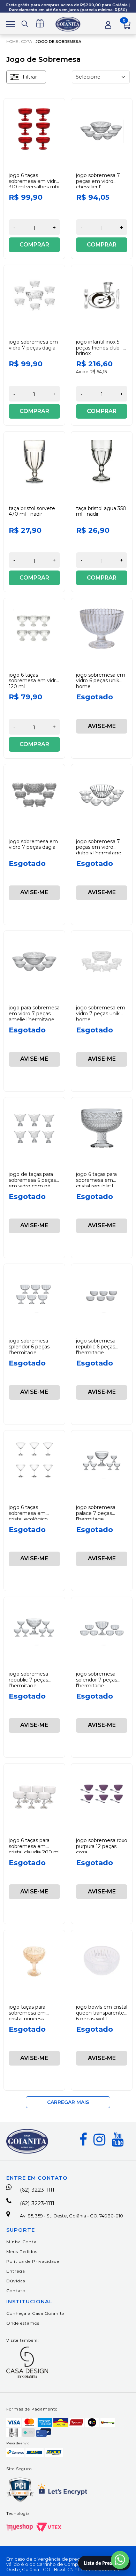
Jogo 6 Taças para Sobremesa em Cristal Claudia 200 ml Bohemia (34, 1849)
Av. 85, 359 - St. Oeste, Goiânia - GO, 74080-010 (71, 2216)
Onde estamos (23, 2323)
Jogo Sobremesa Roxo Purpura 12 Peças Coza (102, 1846)
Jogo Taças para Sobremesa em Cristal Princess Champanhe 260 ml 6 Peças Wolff (32, 2019)
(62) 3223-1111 (37, 2190)
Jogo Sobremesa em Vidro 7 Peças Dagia (33, 345)
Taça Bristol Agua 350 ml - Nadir (101, 511)
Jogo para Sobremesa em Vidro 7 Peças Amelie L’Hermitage (34, 1014)
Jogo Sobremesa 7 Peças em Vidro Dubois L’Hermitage (99, 847)
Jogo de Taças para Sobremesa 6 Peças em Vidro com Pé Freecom (32, 1183)
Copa (27, 42)
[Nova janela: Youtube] (118, 2140)
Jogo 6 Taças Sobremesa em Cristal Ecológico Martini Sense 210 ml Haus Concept (34, 1519)
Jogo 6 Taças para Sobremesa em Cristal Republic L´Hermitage (96, 1183)
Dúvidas (16, 2281)
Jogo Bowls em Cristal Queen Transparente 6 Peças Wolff (102, 2013)
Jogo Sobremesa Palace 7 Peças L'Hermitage (96, 1513)
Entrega (16, 2271)
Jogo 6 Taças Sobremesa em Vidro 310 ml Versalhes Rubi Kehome (34, 184)
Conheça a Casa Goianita (36, 2313)
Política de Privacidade (33, 2261)
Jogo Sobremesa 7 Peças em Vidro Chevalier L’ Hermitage (98, 184)
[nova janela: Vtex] (49, 2527)
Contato (16, 2291)
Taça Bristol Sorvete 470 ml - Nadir (32, 511)
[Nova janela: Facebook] (83, 2140)
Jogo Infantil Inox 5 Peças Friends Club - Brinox (99, 348)
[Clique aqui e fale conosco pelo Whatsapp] (120, 2560)
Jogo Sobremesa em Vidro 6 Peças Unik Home (101, 681)
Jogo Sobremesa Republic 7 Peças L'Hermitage (28, 1680)
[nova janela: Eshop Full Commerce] (20, 2527)
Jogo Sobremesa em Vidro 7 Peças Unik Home (101, 1014)
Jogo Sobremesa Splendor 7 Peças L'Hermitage (97, 1680)
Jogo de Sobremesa (58, 42)
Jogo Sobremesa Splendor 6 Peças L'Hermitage (29, 1347)
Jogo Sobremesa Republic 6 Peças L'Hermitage (96, 1347)
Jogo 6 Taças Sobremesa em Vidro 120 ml (34, 681)
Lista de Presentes (104, 2563)
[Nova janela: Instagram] (99, 2140)
